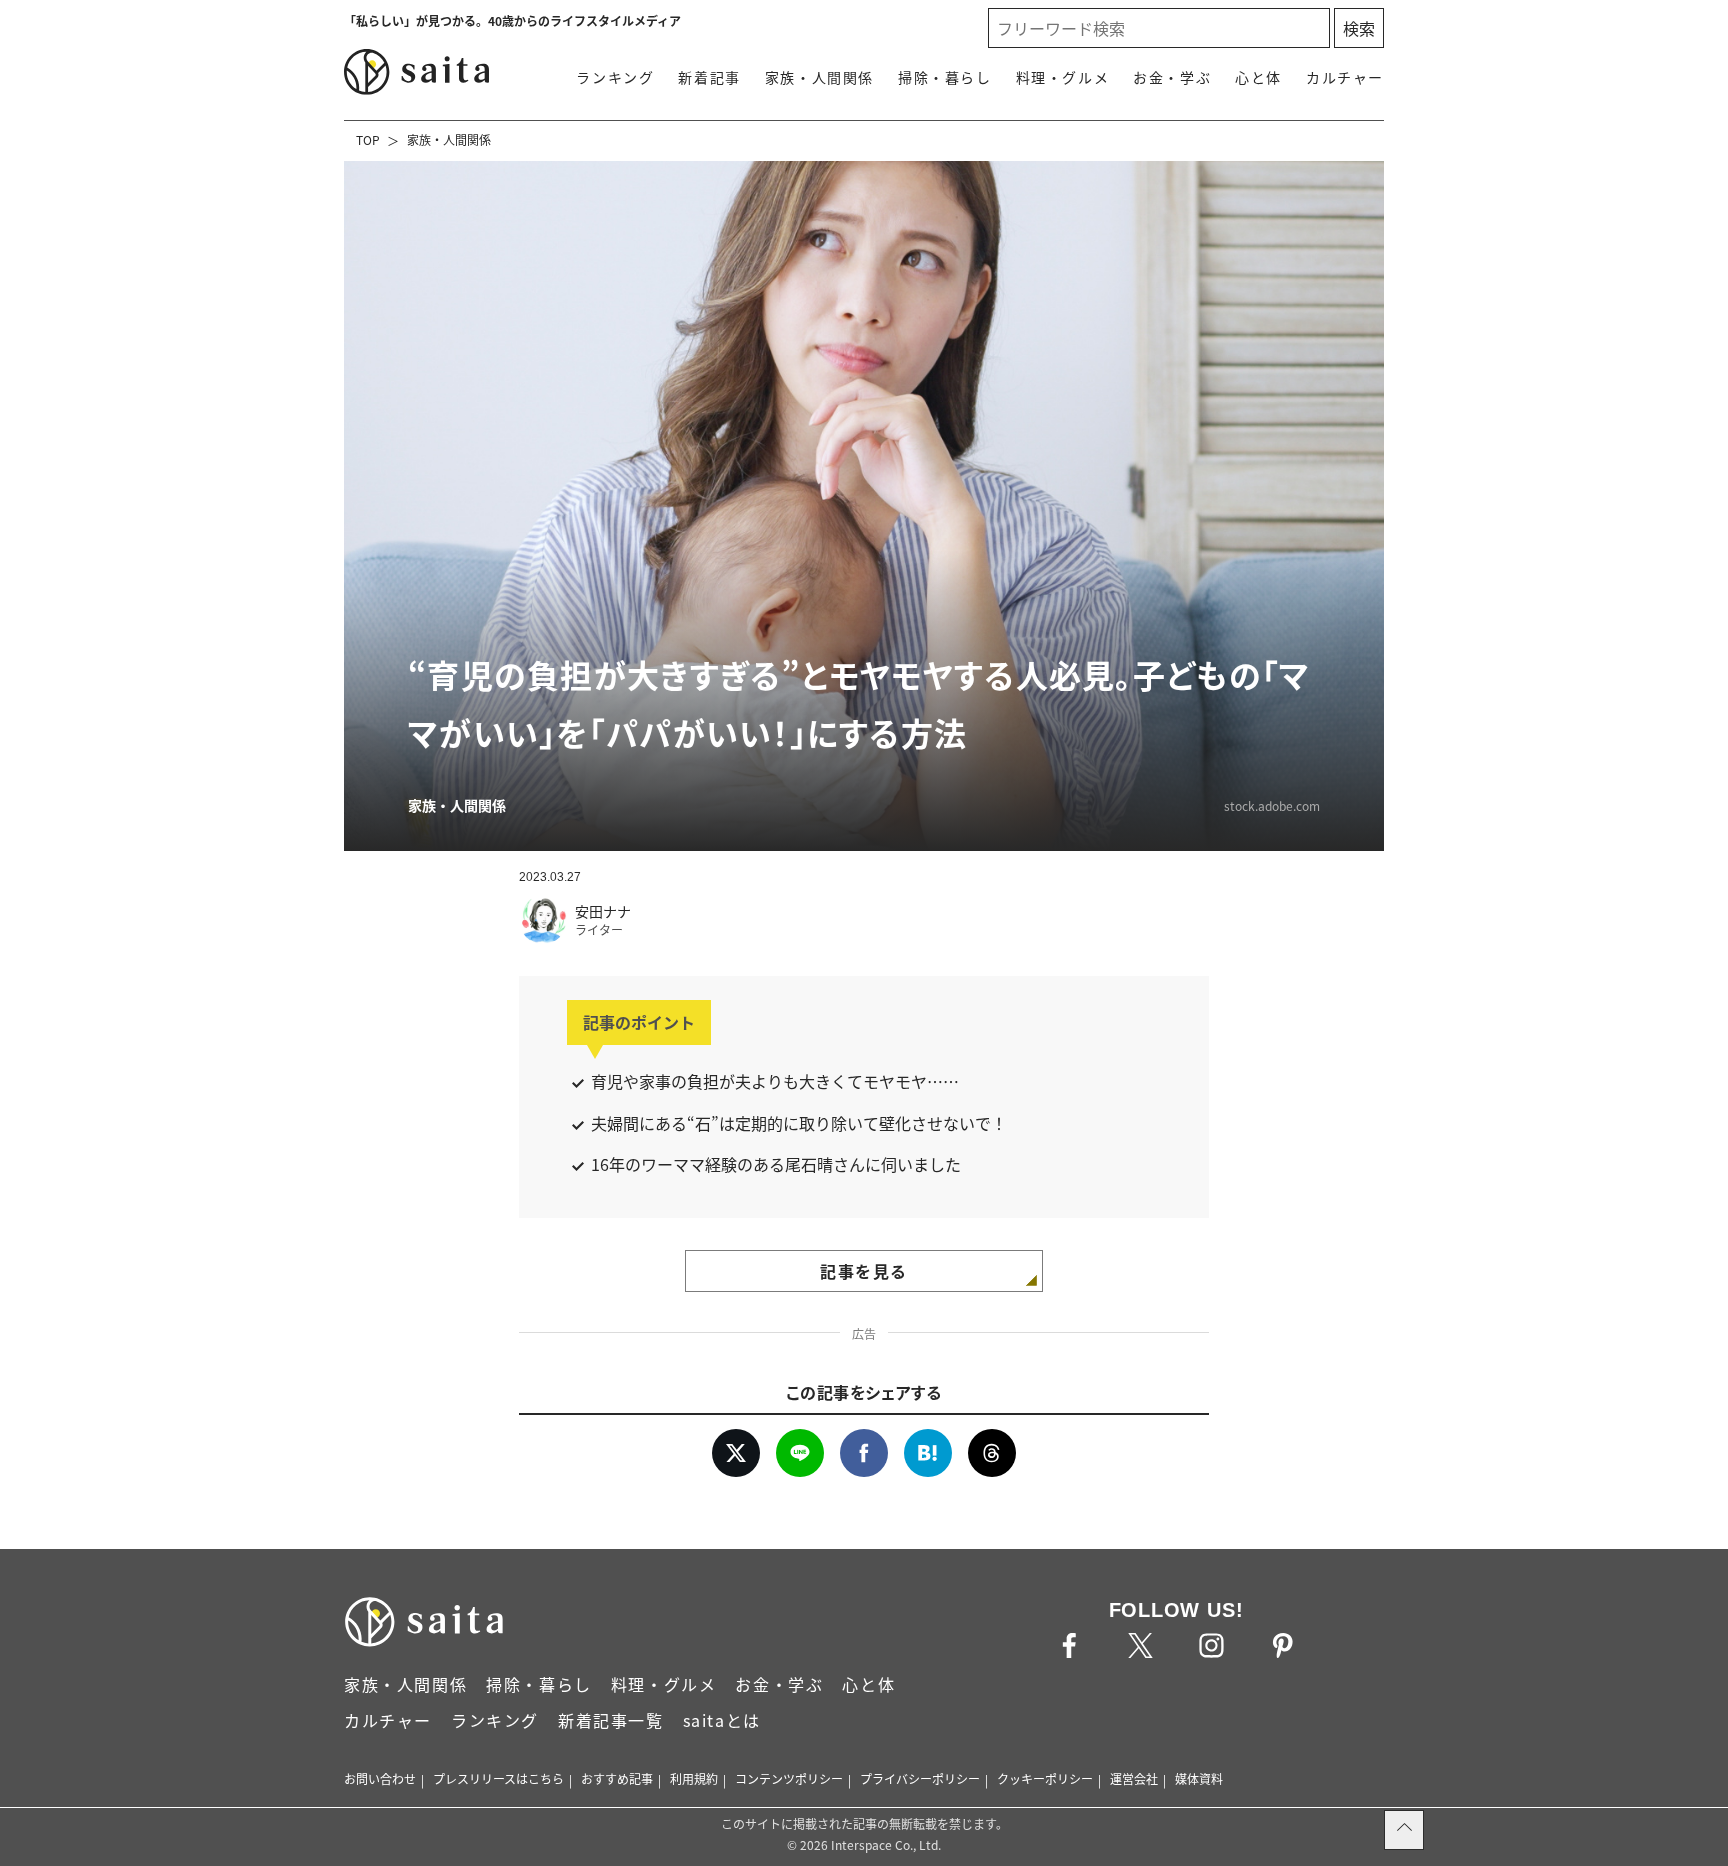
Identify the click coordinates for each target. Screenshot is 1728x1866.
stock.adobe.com (1272, 805)
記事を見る (864, 1271)
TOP (368, 139)
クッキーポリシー (1045, 1778)
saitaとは (722, 1720)
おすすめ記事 (617, 1778)
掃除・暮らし (945, 77)
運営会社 (1134, 1778)
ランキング (615, 77)
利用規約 (694, 1778)
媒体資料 (1199, 1778)
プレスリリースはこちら (498, 1778)
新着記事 (709, 77)
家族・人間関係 (819, 77)
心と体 (1258, 77)
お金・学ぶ (1172, 77)
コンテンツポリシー (789, 1778)
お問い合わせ (380, 1778)
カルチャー (1345, 77)
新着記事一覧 (611, 1720)
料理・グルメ (1063, 77)
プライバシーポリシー (920, 1778)
